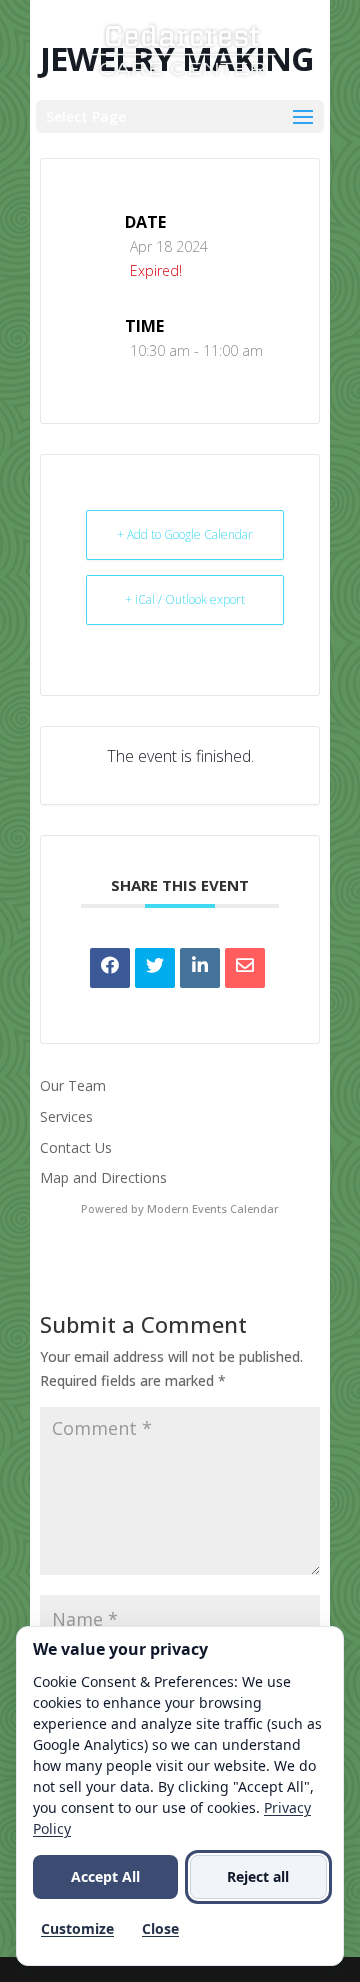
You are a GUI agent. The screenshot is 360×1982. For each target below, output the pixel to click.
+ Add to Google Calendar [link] (185, 534)
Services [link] (66, 1116)
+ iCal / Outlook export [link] (185, 599)
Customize (77, 1928)
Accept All (105, 1876)
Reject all (258, 1876)
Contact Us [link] (76, 1147)
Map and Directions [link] (103, 1177)
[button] (180, 116)
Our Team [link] (73, 1085)
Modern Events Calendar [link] (213, 1208)
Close (160, 1928)
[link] (182, 48)
